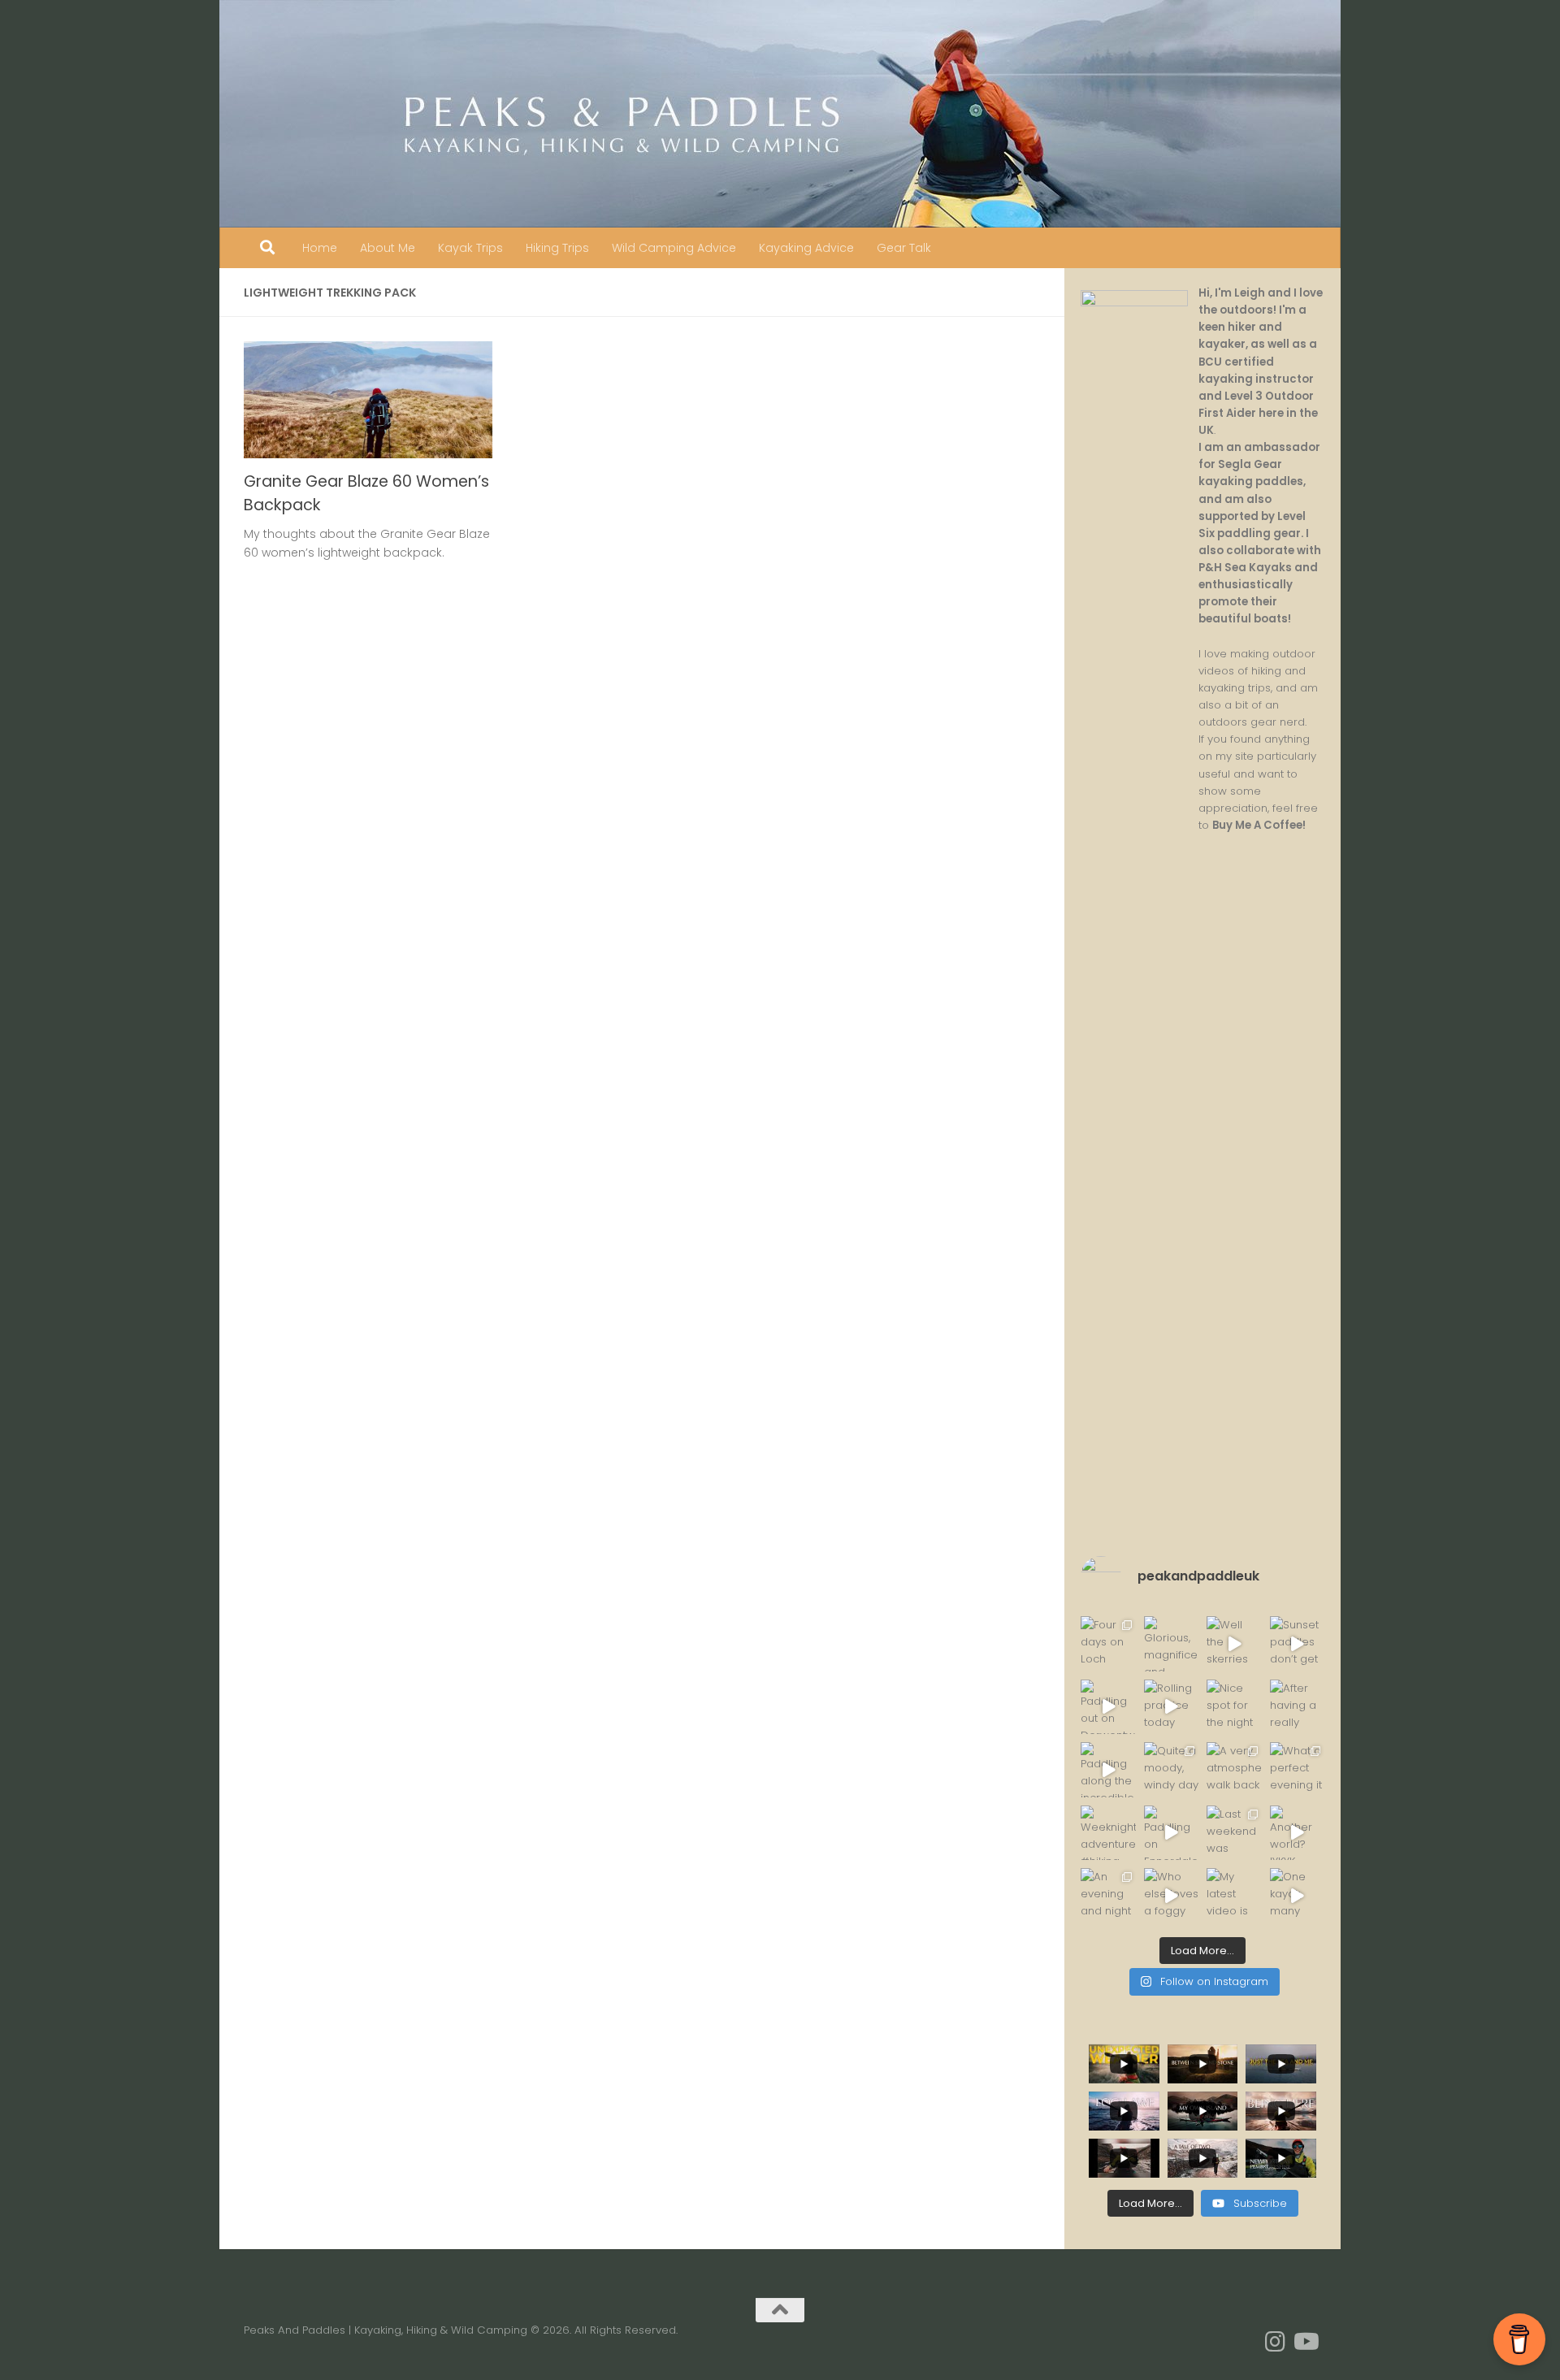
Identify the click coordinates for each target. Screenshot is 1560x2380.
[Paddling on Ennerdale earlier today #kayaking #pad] (1172, 1833)
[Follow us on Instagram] (1276, 2342)
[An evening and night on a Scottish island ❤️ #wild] (1108, 1896)
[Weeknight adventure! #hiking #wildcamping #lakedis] (1108, 1833)
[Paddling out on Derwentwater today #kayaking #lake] (1108, 1707)
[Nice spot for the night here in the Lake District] (1234, 1707)
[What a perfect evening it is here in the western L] (1298, 1770)
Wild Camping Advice (674, 248)
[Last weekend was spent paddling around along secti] (1234, 1833)
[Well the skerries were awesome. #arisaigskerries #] (1234, 1644)
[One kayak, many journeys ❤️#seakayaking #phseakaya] (1298, 1896)
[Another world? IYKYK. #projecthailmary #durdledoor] (1298, 1833)
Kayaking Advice (806, 248)
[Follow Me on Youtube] (1305, 2342)
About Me (388, 248)
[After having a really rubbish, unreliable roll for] (1298, 1707)
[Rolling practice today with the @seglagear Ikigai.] (1172, 1707)
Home (320, 248)
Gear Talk (904, 248)
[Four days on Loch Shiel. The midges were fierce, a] (1108, 1644)
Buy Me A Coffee (1257, 825)
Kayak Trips (470, 248)
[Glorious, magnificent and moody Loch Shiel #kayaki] (1172, 1644)
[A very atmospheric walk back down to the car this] (1234, 1770)
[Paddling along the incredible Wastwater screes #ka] (1108, 1770)
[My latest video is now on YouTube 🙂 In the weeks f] (1234, 1896)
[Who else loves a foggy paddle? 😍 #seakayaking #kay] (1172, 1896)
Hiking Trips (557, 248)
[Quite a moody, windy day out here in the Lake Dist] (1172, 1770)
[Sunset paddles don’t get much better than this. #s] (1298, 1644)
